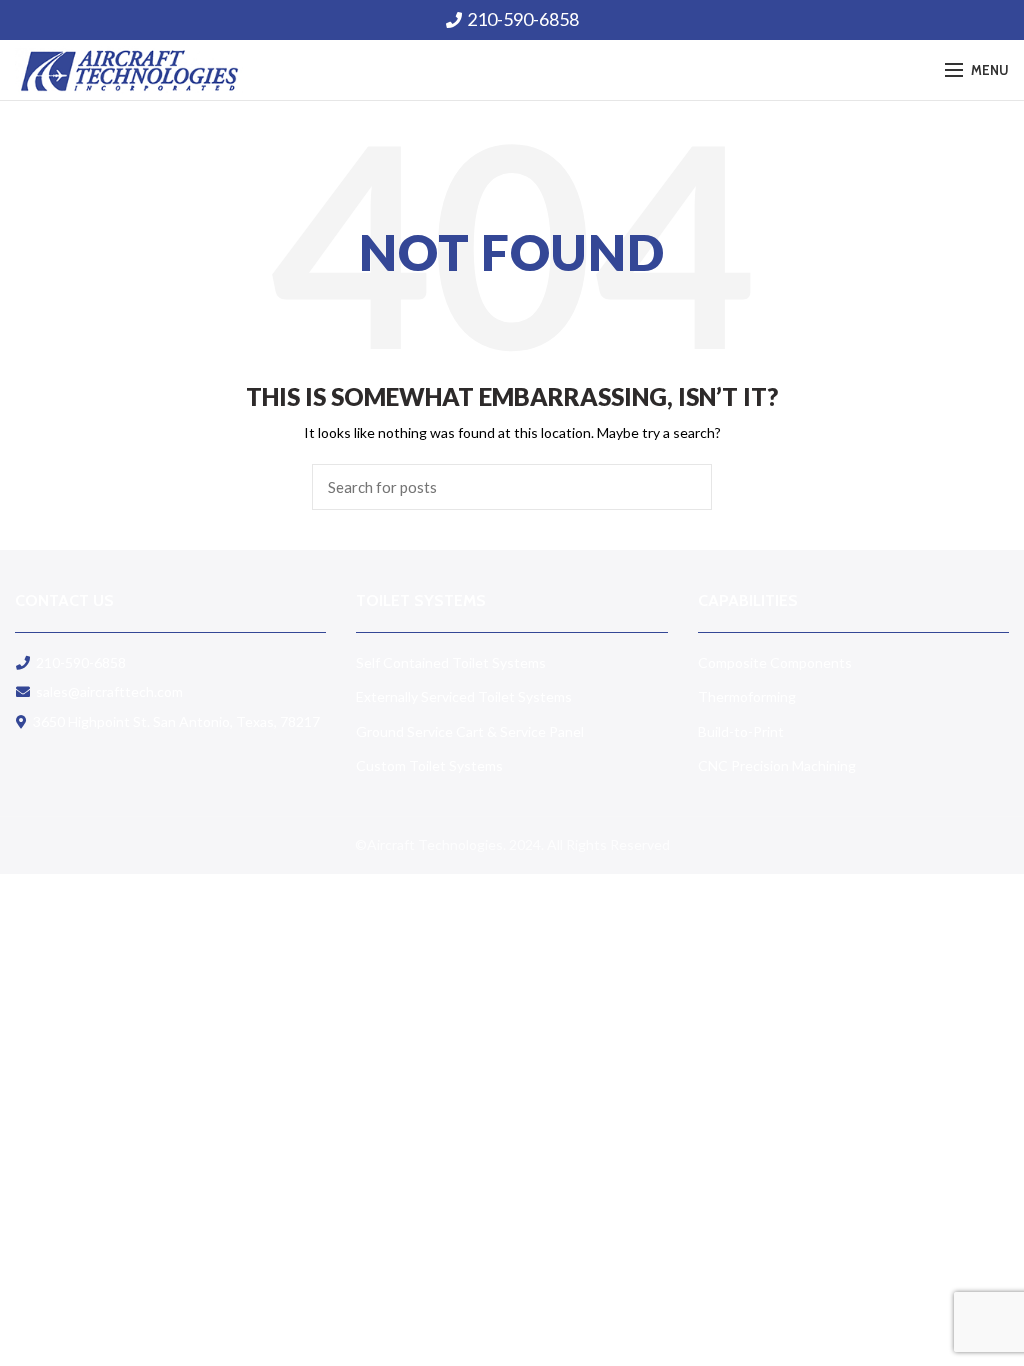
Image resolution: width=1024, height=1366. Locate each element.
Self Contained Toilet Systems (451, 662)
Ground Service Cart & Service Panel (470, 731)
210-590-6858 (523, 19)
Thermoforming (747, 696)
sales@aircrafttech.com (109, 691)
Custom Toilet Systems (429, 765)
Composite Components (775, 662)
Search (685, 487)
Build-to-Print (741, 731)
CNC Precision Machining (777, 765)
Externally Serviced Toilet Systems (464, 696)
